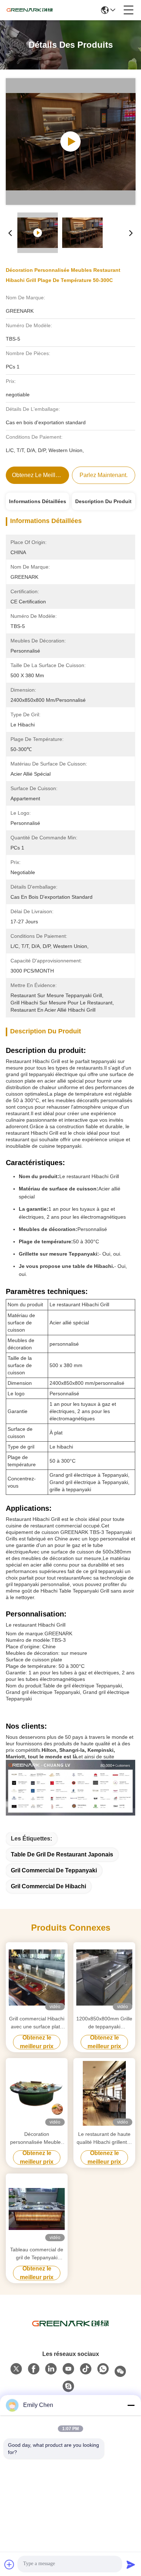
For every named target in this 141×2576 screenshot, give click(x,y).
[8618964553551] (103, 2369)
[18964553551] (68, 2386)
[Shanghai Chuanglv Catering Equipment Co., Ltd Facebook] (34, 2369)
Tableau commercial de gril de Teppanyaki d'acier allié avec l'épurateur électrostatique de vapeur (37, 2254)
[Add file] (9, 2564)
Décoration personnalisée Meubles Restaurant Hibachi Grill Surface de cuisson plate (37, 2139)
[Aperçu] (70, 2324)
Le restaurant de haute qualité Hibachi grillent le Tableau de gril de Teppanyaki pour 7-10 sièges (104, 2139)
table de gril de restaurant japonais (62, 1854)
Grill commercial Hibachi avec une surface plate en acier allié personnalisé (37, 2023)
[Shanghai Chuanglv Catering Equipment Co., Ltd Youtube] (68, 2369)
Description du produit (103, 501)
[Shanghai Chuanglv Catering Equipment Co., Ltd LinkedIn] (51, 2369)
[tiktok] (86, 2369)
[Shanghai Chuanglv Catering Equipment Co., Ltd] (30, 10)
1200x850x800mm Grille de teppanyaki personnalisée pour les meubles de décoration (104, 2023)
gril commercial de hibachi (48, 1886)
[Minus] (131, 2405)
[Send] (131, 2564)
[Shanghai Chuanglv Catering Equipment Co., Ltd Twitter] (16, 2369)
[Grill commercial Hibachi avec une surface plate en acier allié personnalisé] (37, 1978)
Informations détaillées (38, 501)
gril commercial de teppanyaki (54, 1870)
